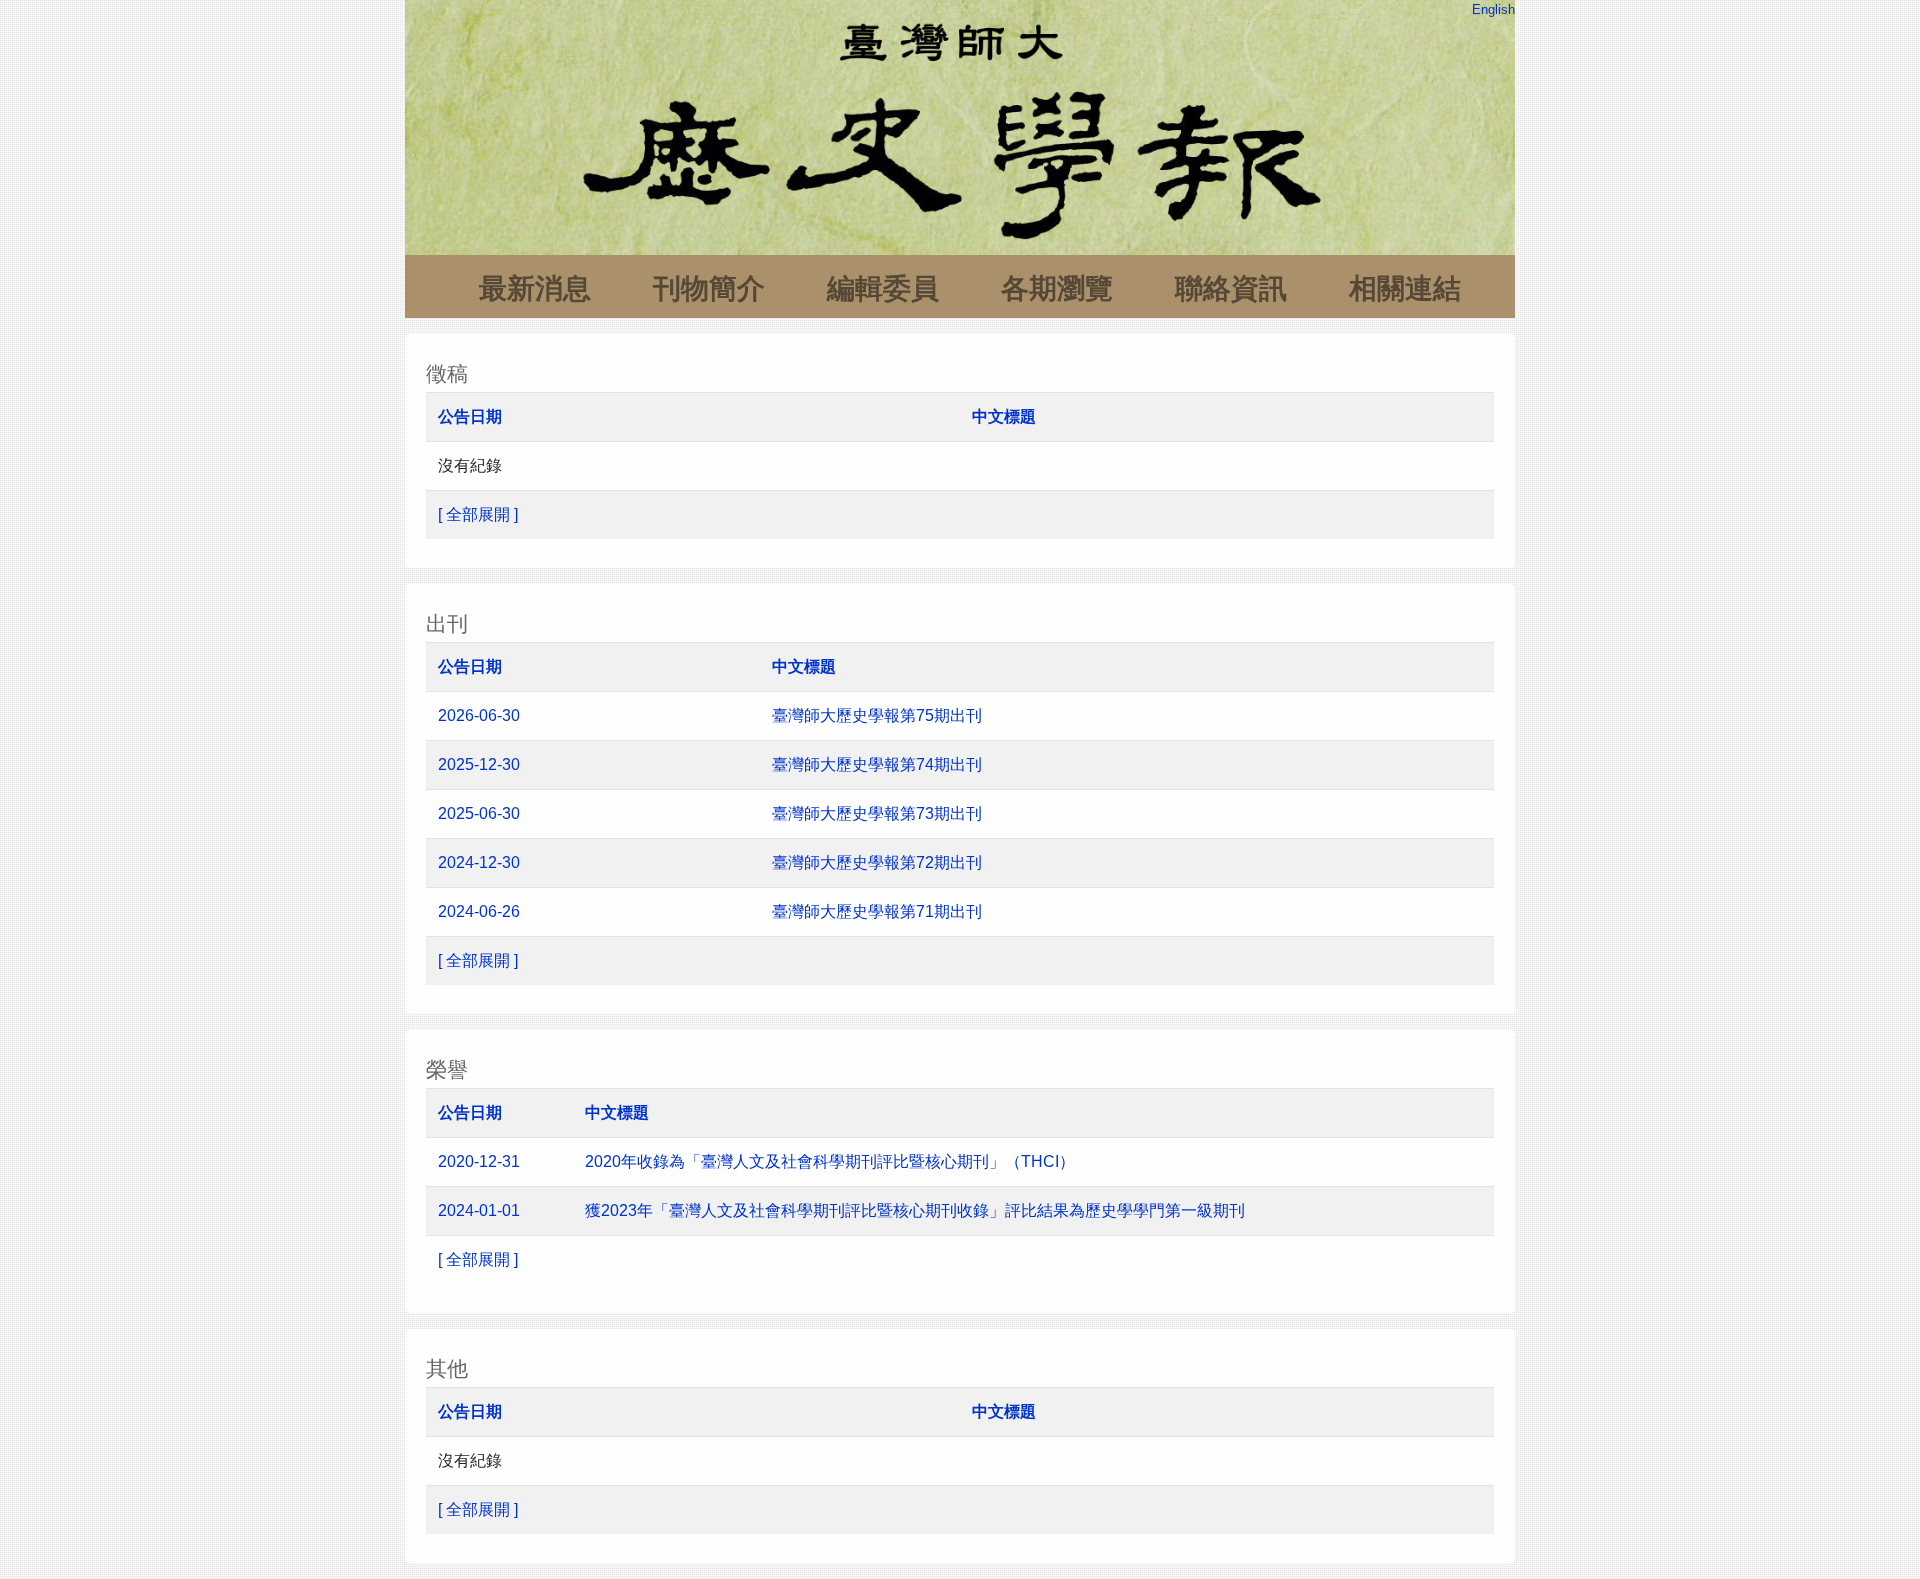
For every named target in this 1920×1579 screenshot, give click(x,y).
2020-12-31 (479, 1161)
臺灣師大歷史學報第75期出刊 (877, 715)
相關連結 (1405, 288)
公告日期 (470, 416)
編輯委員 (883, 288)
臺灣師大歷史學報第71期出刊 (879, 911)
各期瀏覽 (1057, 288)
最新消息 (535, 288)
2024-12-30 (479, 862)
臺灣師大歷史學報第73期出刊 (879, 813)
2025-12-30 (479, 764)
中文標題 (1004, 416)
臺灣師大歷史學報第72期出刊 (879, 862)
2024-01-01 (479, 1210)
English (1493, 9)
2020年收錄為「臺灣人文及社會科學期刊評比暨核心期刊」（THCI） (830, 1161)
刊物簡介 (709, 288)
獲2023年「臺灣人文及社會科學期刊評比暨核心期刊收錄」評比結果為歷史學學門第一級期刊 (915, 1210)
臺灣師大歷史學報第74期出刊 (877, 764)
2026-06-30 (479, 715)
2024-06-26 (479, 911)
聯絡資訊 (1231, 288)
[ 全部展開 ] (478, 514)
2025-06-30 (479, 813)
